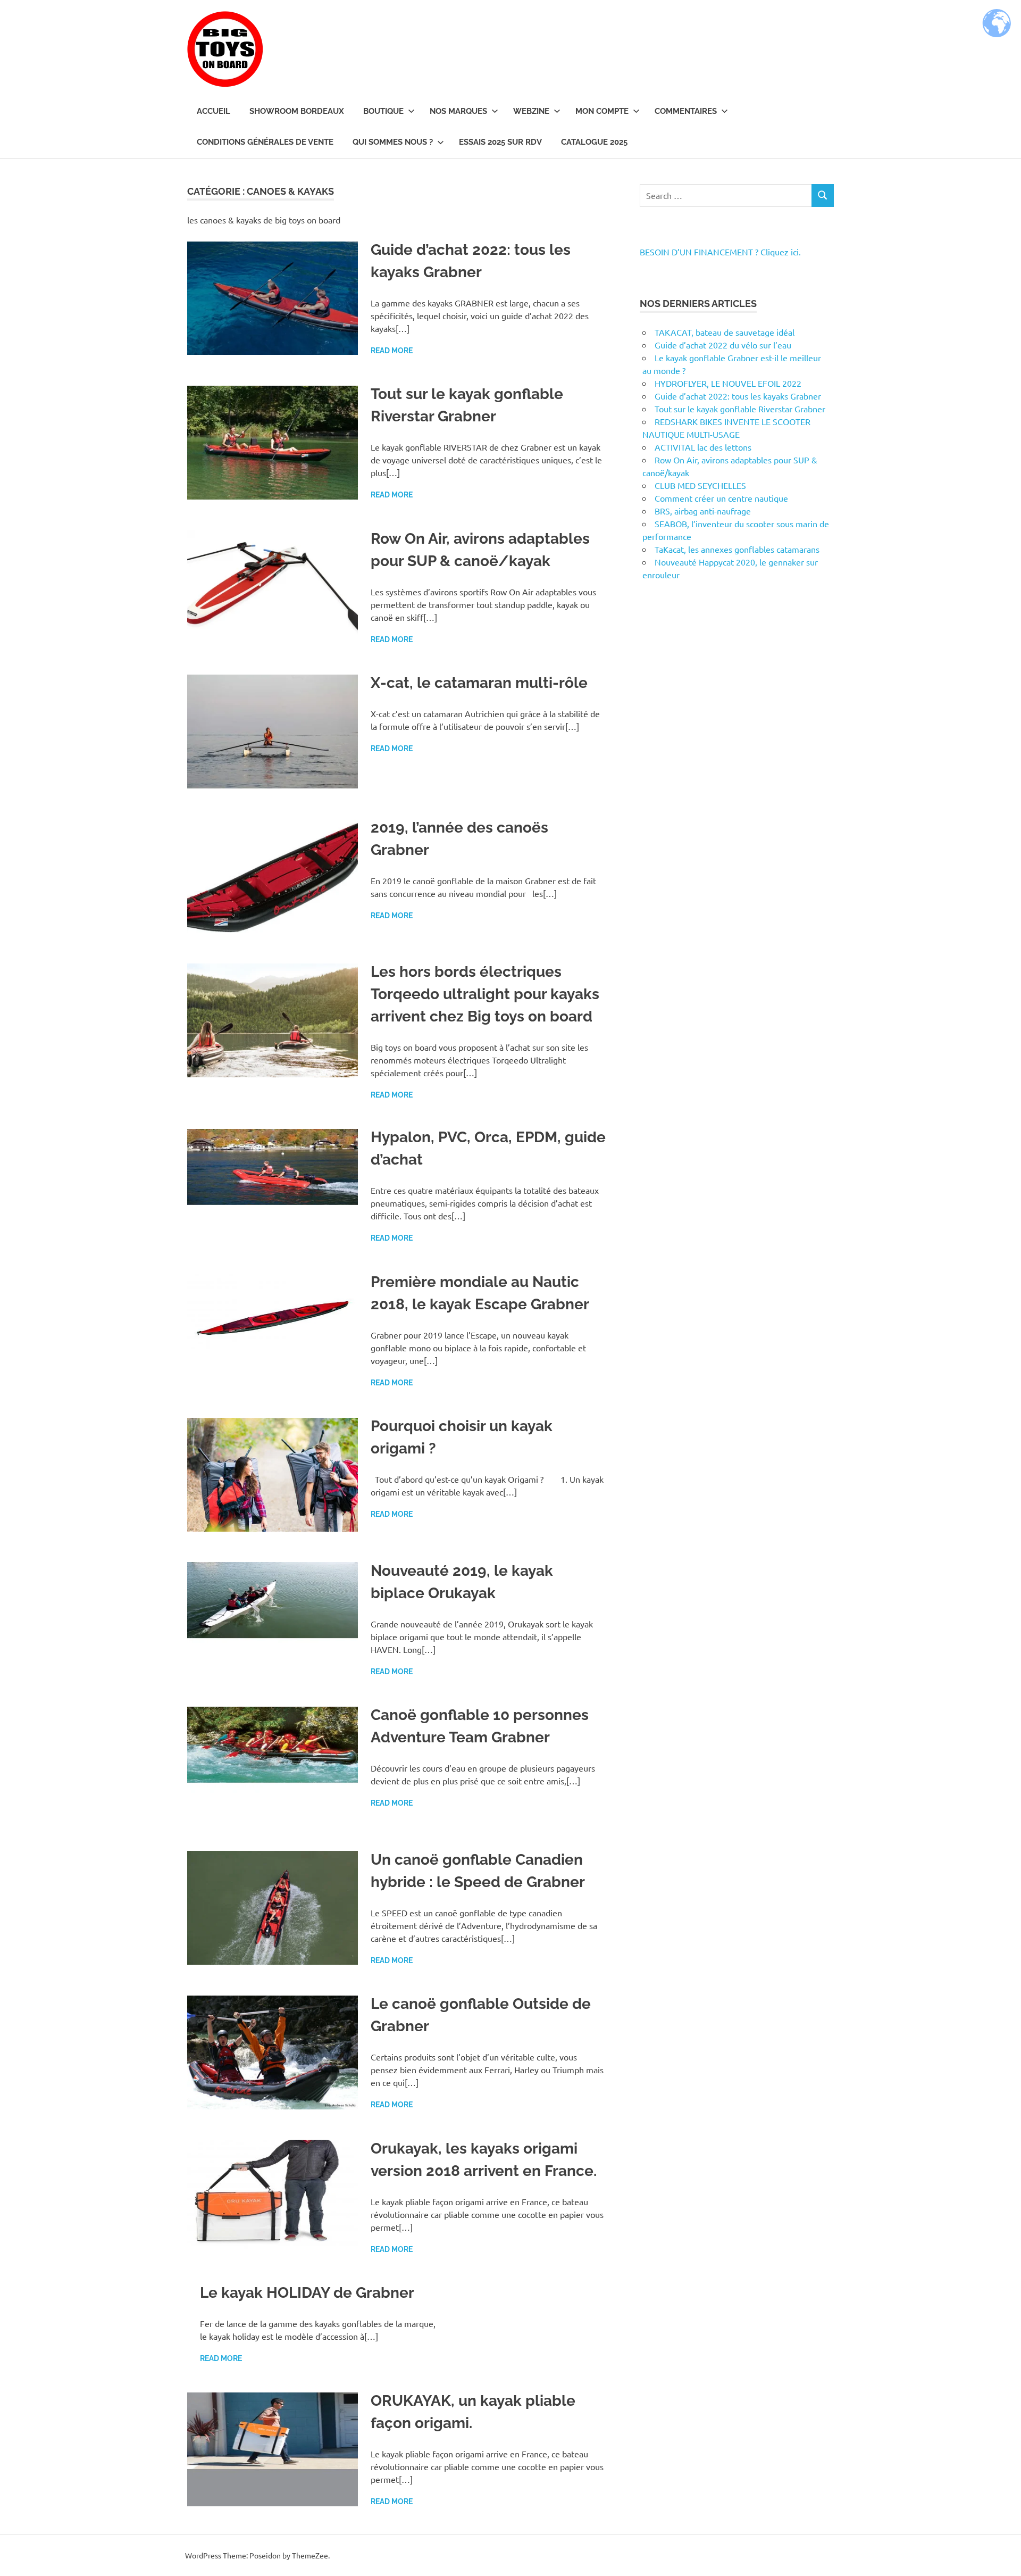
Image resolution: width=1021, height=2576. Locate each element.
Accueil (214, 111)
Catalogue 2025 (594, 142)
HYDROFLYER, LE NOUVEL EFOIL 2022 (728, 383)
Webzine (531, 111)
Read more (392, 351)
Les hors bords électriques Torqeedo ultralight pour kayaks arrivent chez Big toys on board (485, 994)
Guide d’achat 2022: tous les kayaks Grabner (738, 396)
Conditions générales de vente (265, 142)
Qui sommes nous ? (393, 142)
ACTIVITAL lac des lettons (703, 447)
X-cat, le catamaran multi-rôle (479, 683)
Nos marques (458, 111)
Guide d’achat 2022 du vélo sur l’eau (723, 345)
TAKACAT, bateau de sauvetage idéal (725, 332)
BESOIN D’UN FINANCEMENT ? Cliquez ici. (720, 252)
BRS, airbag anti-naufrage (703, 511)
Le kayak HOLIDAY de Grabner (307, 2293)
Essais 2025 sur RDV (500, 142)
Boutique (383, 111)
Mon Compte (602, 111)
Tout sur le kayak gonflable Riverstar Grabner (740, 409)
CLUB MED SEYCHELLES (700, 485)
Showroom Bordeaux (297, 111)
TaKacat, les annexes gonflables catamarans (737, 549)
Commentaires (686, 111)
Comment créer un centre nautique (721, 498)
